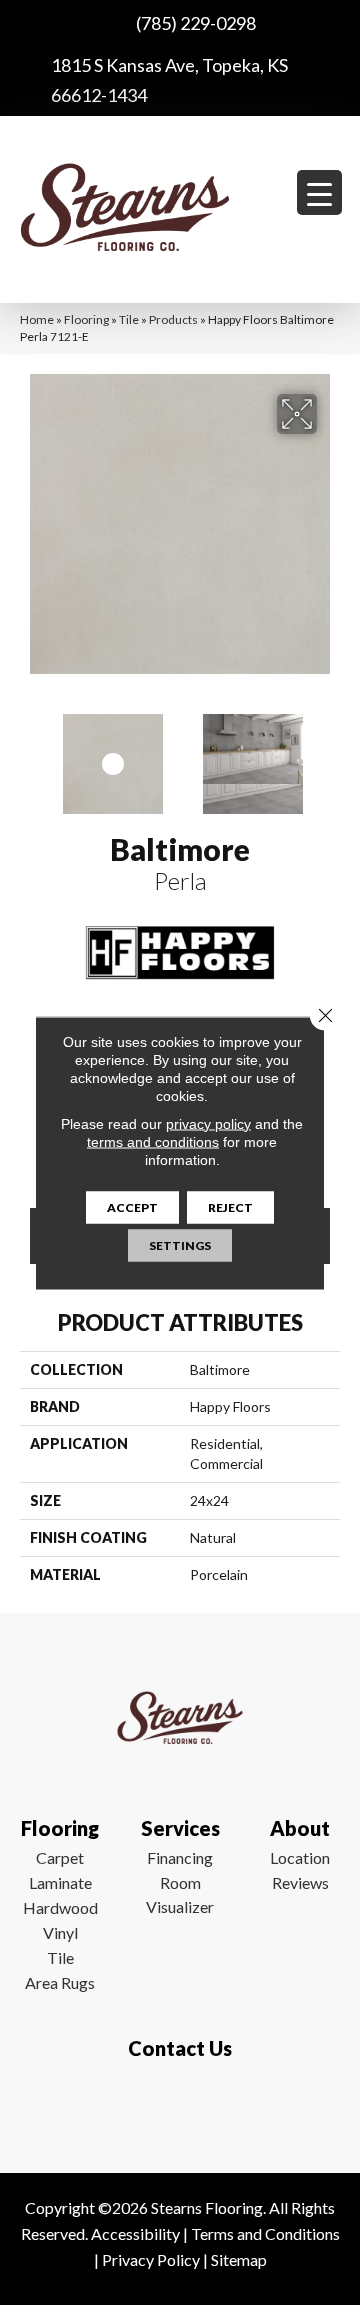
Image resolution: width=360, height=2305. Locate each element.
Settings (180, 1244)
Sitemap (239, 2259)
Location (300, 1857)
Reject (230, 1206)
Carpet (60, 1857)
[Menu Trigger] (319, 192)
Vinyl (60, 1932)
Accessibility (135, 2233)
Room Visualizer (180, 1894)
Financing (180, 1857)
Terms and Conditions (265, 2233)
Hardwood (60, 1907)
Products (173, 319)
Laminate (60, 1882)
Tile (129, 319)
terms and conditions (153, 1141)
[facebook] (175, 2107)
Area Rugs (60, 1982)
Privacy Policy (151, 2259)
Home (37, 319)
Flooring (86, 319)
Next (330, 754)
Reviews (300, 1882)
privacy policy (208, 1123)
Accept (132, 1206)
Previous (30, 754)
